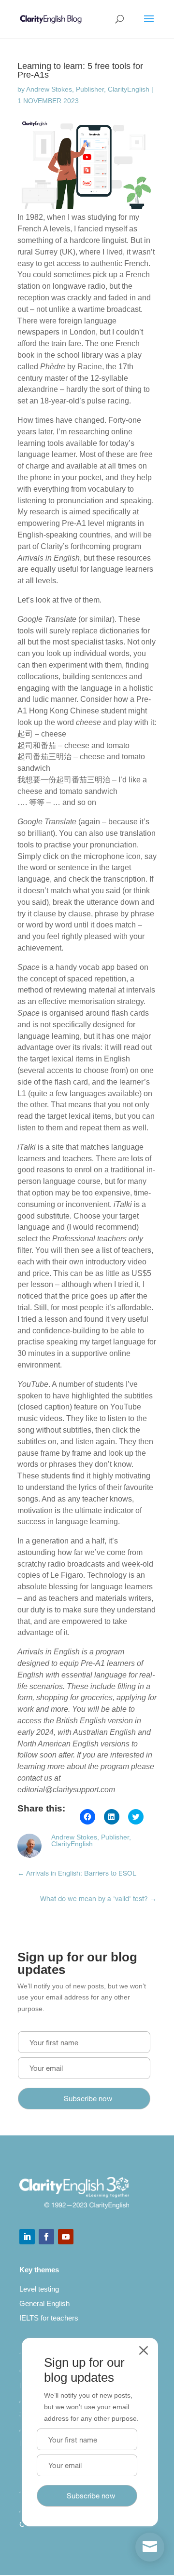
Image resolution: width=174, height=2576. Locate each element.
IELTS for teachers (49, 2318)
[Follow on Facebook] (46, 2237)
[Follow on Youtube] (66, 2237)
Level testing (39, 2289)
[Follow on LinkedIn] (27, 2237)
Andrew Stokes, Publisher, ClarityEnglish (88, 89)
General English (44, 2303)
